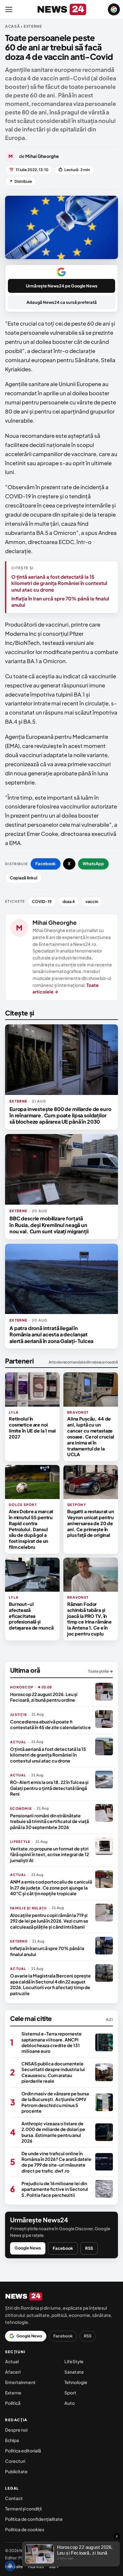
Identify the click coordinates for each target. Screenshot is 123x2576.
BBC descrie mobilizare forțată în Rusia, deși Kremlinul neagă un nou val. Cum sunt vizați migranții (49, 1225)
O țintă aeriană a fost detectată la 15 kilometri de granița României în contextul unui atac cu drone (59, 583)
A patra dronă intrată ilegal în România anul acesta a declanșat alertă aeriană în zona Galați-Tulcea (51, 1334)
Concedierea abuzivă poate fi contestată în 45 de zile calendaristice (50, 1724)
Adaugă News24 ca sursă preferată (62, 302)
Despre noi (16, 2430)
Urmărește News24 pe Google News (62, 286)
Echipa (12, 2440)
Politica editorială (23, 2451)
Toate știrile (100, 1671)
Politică (13, 2403)
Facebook (46, 864)
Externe (13, 2393)
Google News (28, 2248)
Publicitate (16, 2471)
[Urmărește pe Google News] (114, 9)
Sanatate (74, 2372)
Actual (12, 2361)
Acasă (13, 26)
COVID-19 (42, 901)
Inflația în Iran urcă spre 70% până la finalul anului (60, 602)
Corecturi (15, 2461)
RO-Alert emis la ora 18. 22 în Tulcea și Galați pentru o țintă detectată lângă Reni (49, 1788)
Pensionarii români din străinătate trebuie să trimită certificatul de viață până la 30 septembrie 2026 (50, 1821)
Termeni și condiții (23, 2509)
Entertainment (20, 2382)
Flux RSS (36, 2567)
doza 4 (69, 901)
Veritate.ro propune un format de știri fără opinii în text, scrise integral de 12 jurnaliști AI (50, 1854)
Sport (70, 2393)
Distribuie (20, 181)
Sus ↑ (54, 2567)
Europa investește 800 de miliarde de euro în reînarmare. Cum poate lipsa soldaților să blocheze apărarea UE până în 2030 (60, 1115)
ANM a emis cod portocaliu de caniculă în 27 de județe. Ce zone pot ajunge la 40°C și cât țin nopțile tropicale (51, 1887)
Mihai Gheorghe (55, 922)
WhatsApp (93, 864)
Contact (14, 2498)
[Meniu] (9, 9)
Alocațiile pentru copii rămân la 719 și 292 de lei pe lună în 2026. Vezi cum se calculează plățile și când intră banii (49, 1921)
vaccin (92, 901)
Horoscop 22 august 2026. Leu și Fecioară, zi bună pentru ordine (44, 1697)
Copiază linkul (23, 878)
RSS (89, 2248)
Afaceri (13, 2372)
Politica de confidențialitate (34, 2519)
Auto (70, 2403)
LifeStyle (74, 2361)
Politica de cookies (25, 2529)
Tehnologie (76, 2382)
